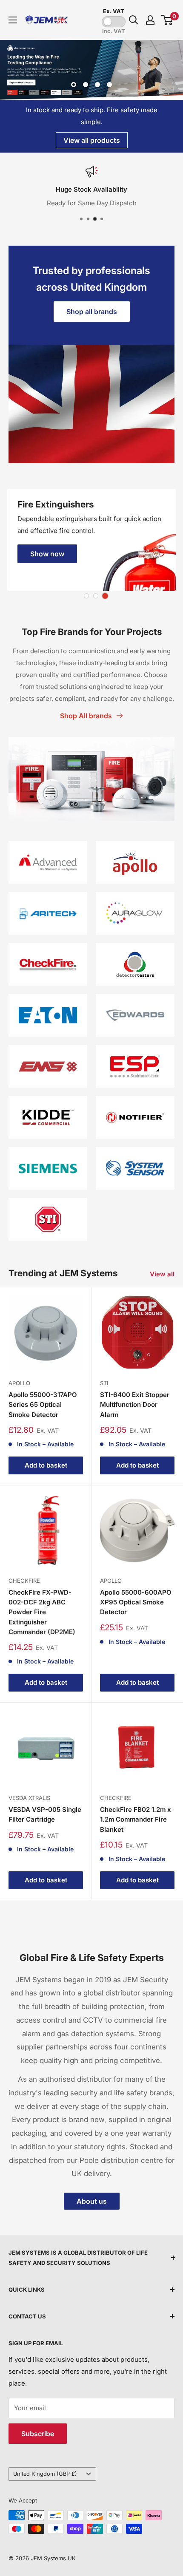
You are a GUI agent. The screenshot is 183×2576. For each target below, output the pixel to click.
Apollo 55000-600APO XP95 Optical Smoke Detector (136, 1602)
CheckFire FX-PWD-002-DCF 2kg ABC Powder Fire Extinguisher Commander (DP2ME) (42, 1612)
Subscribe (38, 2434)
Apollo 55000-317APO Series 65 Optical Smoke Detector (43, 1405)
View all (162, 1274)
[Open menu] (13, 20)
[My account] (150, 20)
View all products (92, 140)
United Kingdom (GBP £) (45, 2474)
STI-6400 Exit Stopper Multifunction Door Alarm (135, 1405)
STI (104, 1383)
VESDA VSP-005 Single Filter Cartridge (45, 1814)
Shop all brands (92, 312)
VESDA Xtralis (29, 1798)
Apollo (19, 1383)
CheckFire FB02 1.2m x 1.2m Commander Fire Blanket (136, 1819)
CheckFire (24, 1581)
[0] (167, 20)
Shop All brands (86, 716)
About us (92, 2201)
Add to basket (46, 1465)
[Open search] (134, 20)
